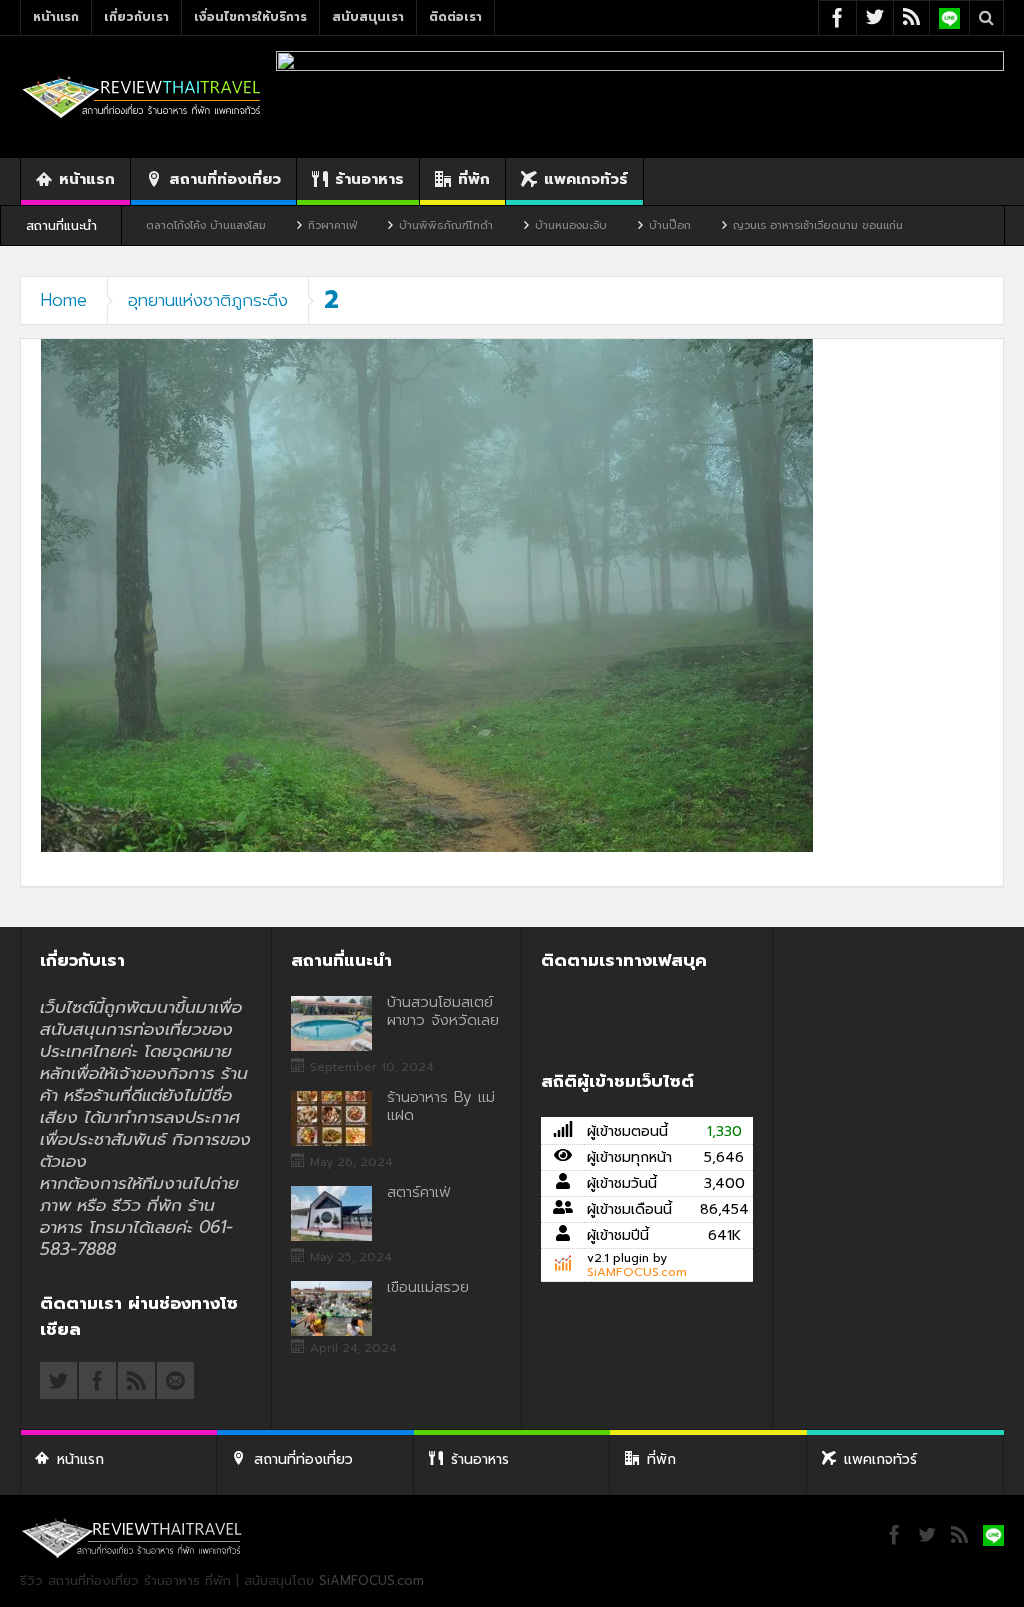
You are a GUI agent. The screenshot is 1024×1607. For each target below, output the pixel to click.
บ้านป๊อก (605, 225)
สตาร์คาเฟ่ (418, 1192)
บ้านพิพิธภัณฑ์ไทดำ (381, 225)
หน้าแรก (56, 17)
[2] (427, 594)
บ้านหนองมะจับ (506, 225)
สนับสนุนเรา (368, 17)
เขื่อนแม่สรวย (428, 1287)
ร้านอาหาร (369, 179)
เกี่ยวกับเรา (136, 17)
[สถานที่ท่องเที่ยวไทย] (142, 96)
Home (64, 300)
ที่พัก (474, 179)
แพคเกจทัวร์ (586, 179)
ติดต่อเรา (455, 17)
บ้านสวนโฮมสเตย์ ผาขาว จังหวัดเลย (443, 1011)
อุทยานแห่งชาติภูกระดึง (208, 300)
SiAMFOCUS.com (637, 1272)
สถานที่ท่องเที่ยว (225, 179)
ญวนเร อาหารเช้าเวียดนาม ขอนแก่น (753, 225)
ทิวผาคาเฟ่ (267, 225)
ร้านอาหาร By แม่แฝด (441, 1106)
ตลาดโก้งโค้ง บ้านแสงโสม (141, 225)
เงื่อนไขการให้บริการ (250, 17)
